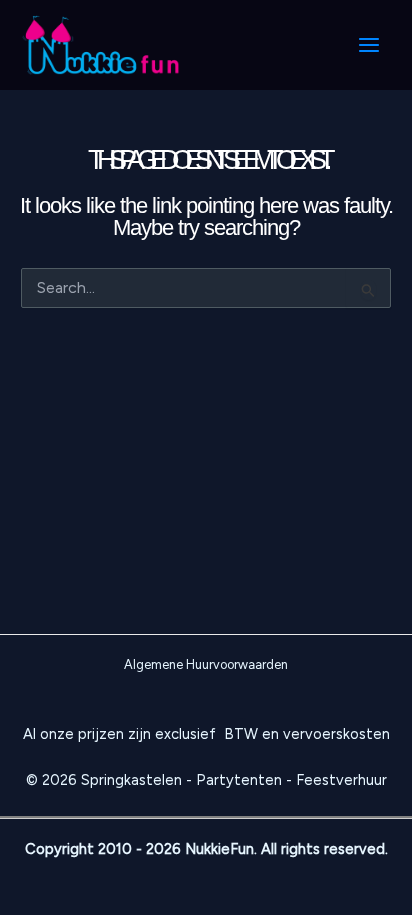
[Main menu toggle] (369, 45)
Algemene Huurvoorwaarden (206, 664)
